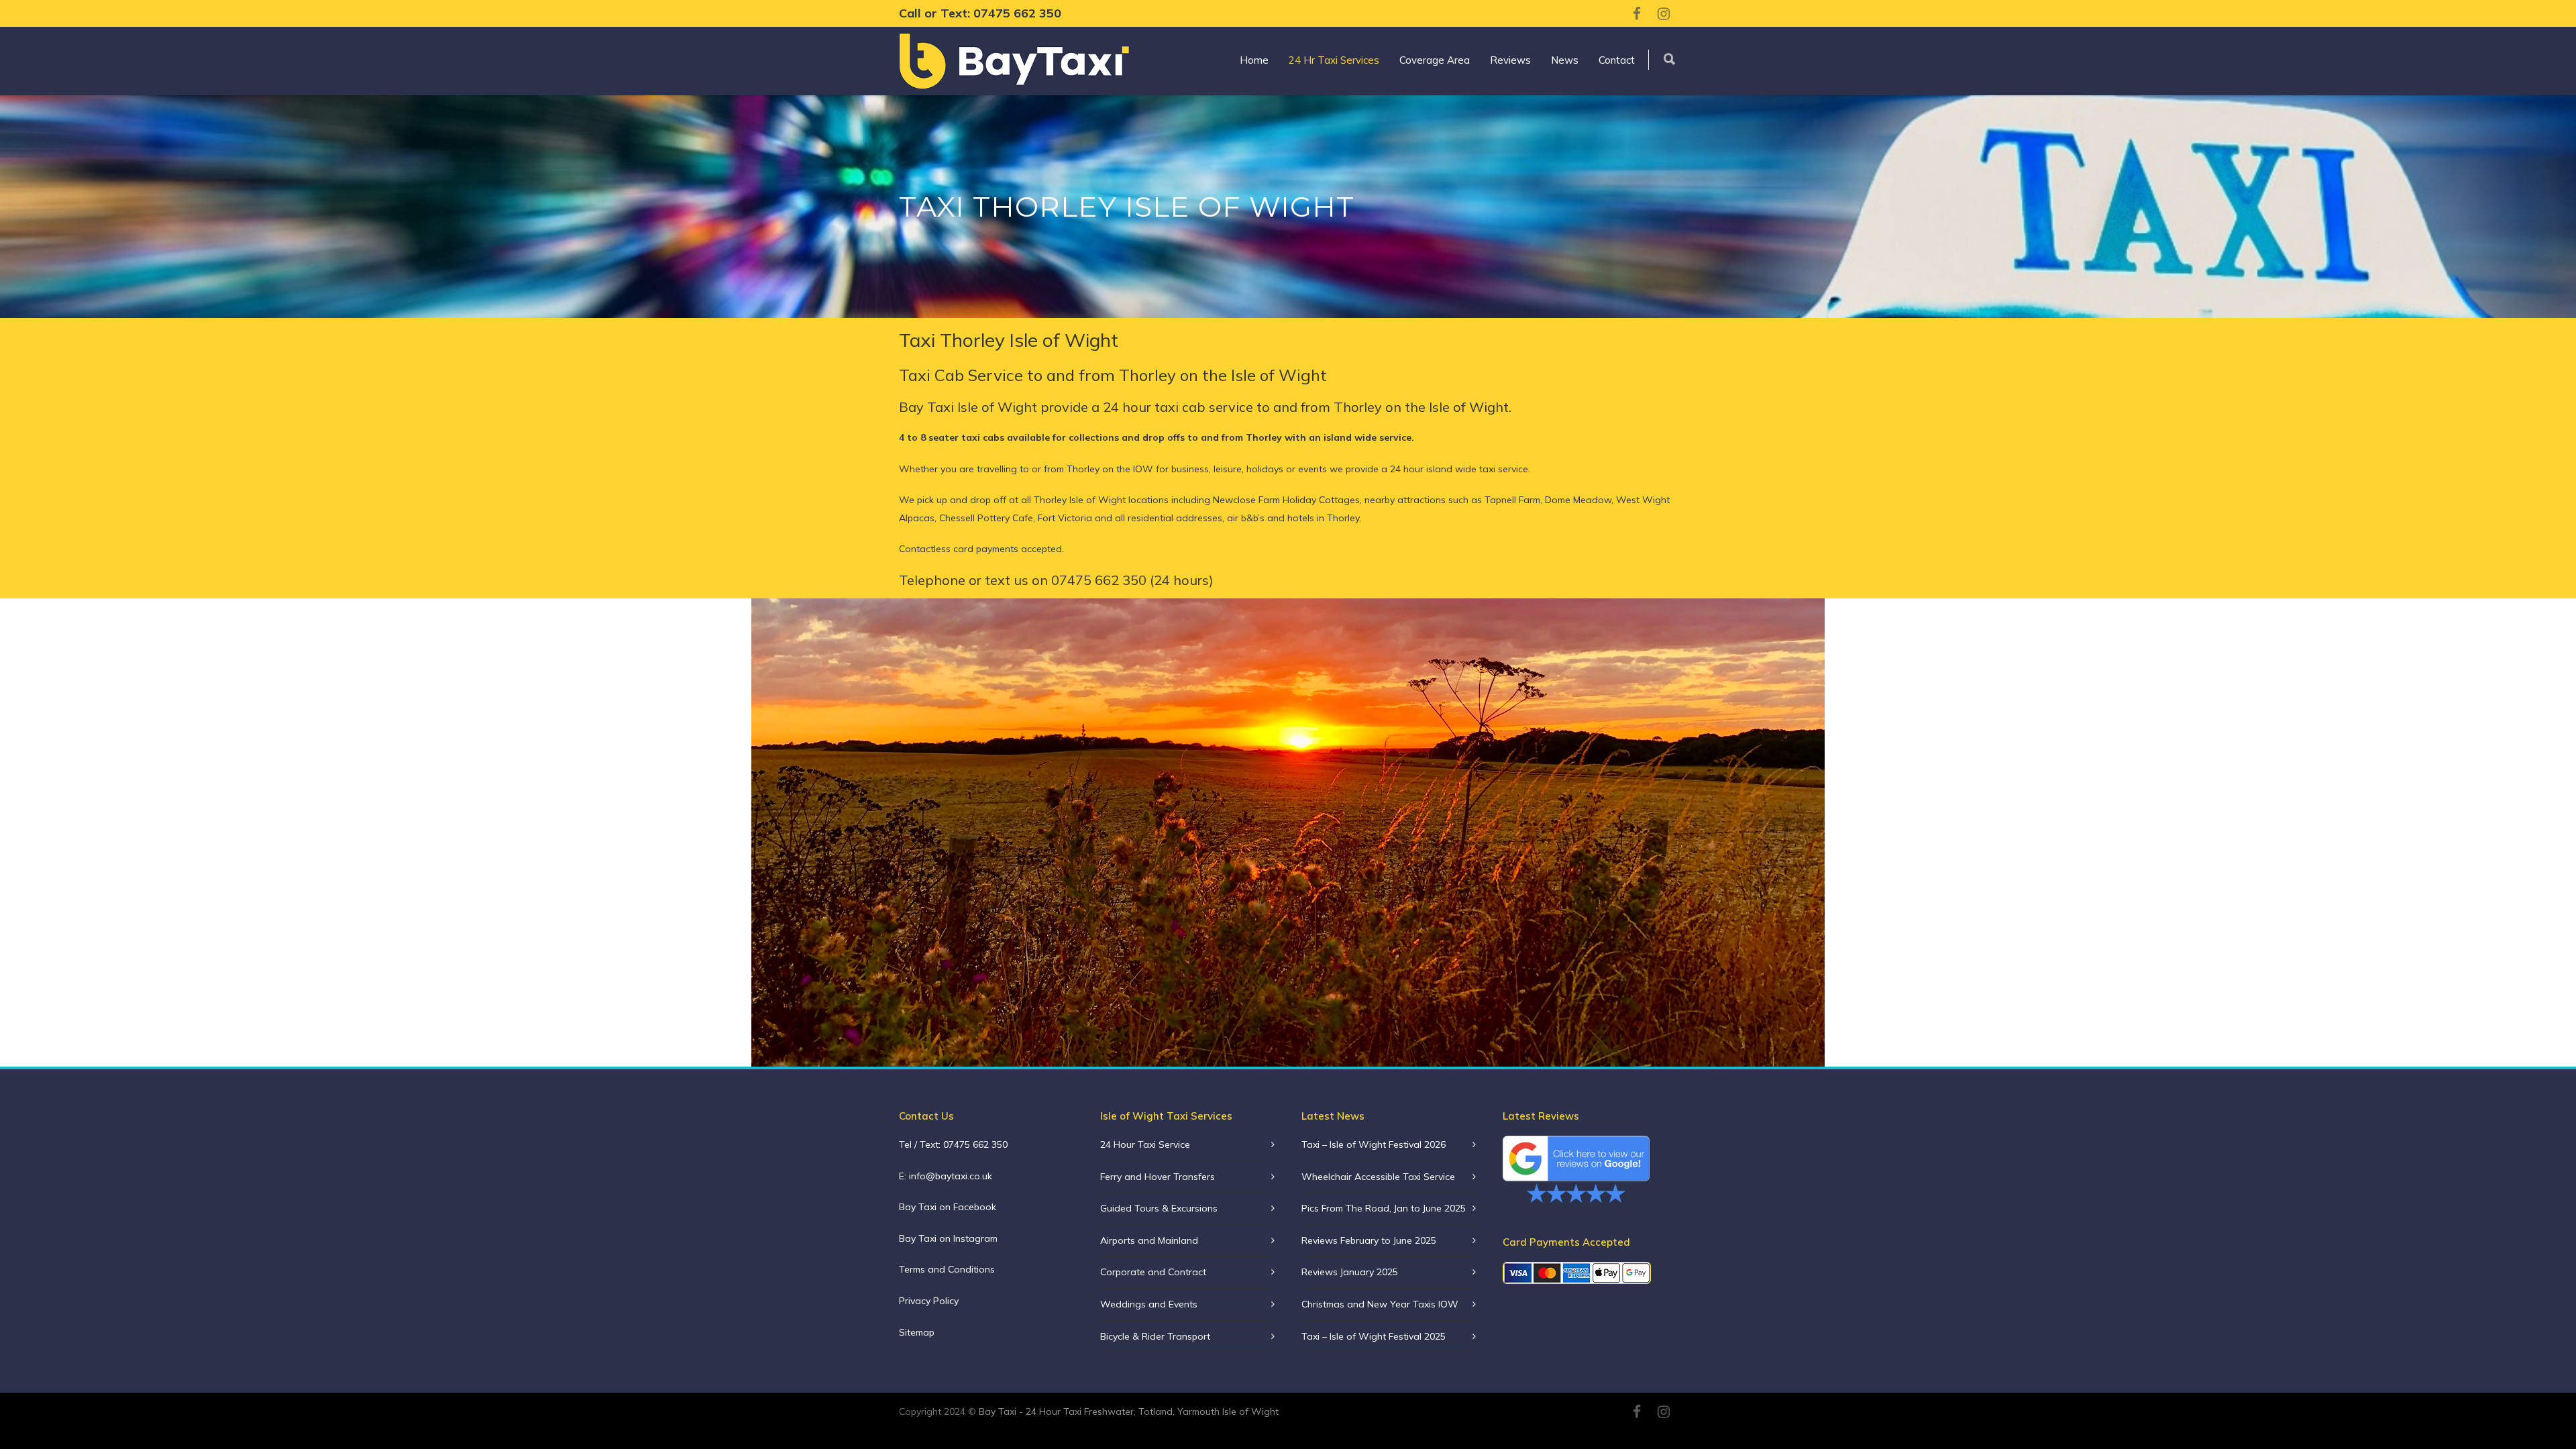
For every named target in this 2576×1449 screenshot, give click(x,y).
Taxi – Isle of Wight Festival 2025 (1374, 1336)
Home (1254, 60)
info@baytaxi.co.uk (951, 1176)
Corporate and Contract (1153, 1272)
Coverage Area (1435, 60)
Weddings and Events (1149, 1304)
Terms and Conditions (947, 1269)
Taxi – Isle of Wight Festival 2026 (1374, 1144)
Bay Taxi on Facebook (948, 1207)
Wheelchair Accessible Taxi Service (1378, 1177)
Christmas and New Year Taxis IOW (1380, 1304)
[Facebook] (1637, 13)
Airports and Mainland (1149, 1240)
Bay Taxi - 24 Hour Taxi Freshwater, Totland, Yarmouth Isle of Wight (1127, 1411)
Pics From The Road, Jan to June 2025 (1384, 1208)
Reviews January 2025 (1350, 1272)
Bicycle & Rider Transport (1155, 1336)
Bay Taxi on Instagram (948, 1238)
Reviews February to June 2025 (1369, 1240)
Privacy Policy (929, 1301)
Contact (1617, 60)
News (1565, 60)
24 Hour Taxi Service (1145, 1144)
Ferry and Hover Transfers (1158, 1177)
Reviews (1510, 60)
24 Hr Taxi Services (1334, 60)
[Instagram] (1664, 13)
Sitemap (917, 1332)
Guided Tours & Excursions (1159, 1208)
